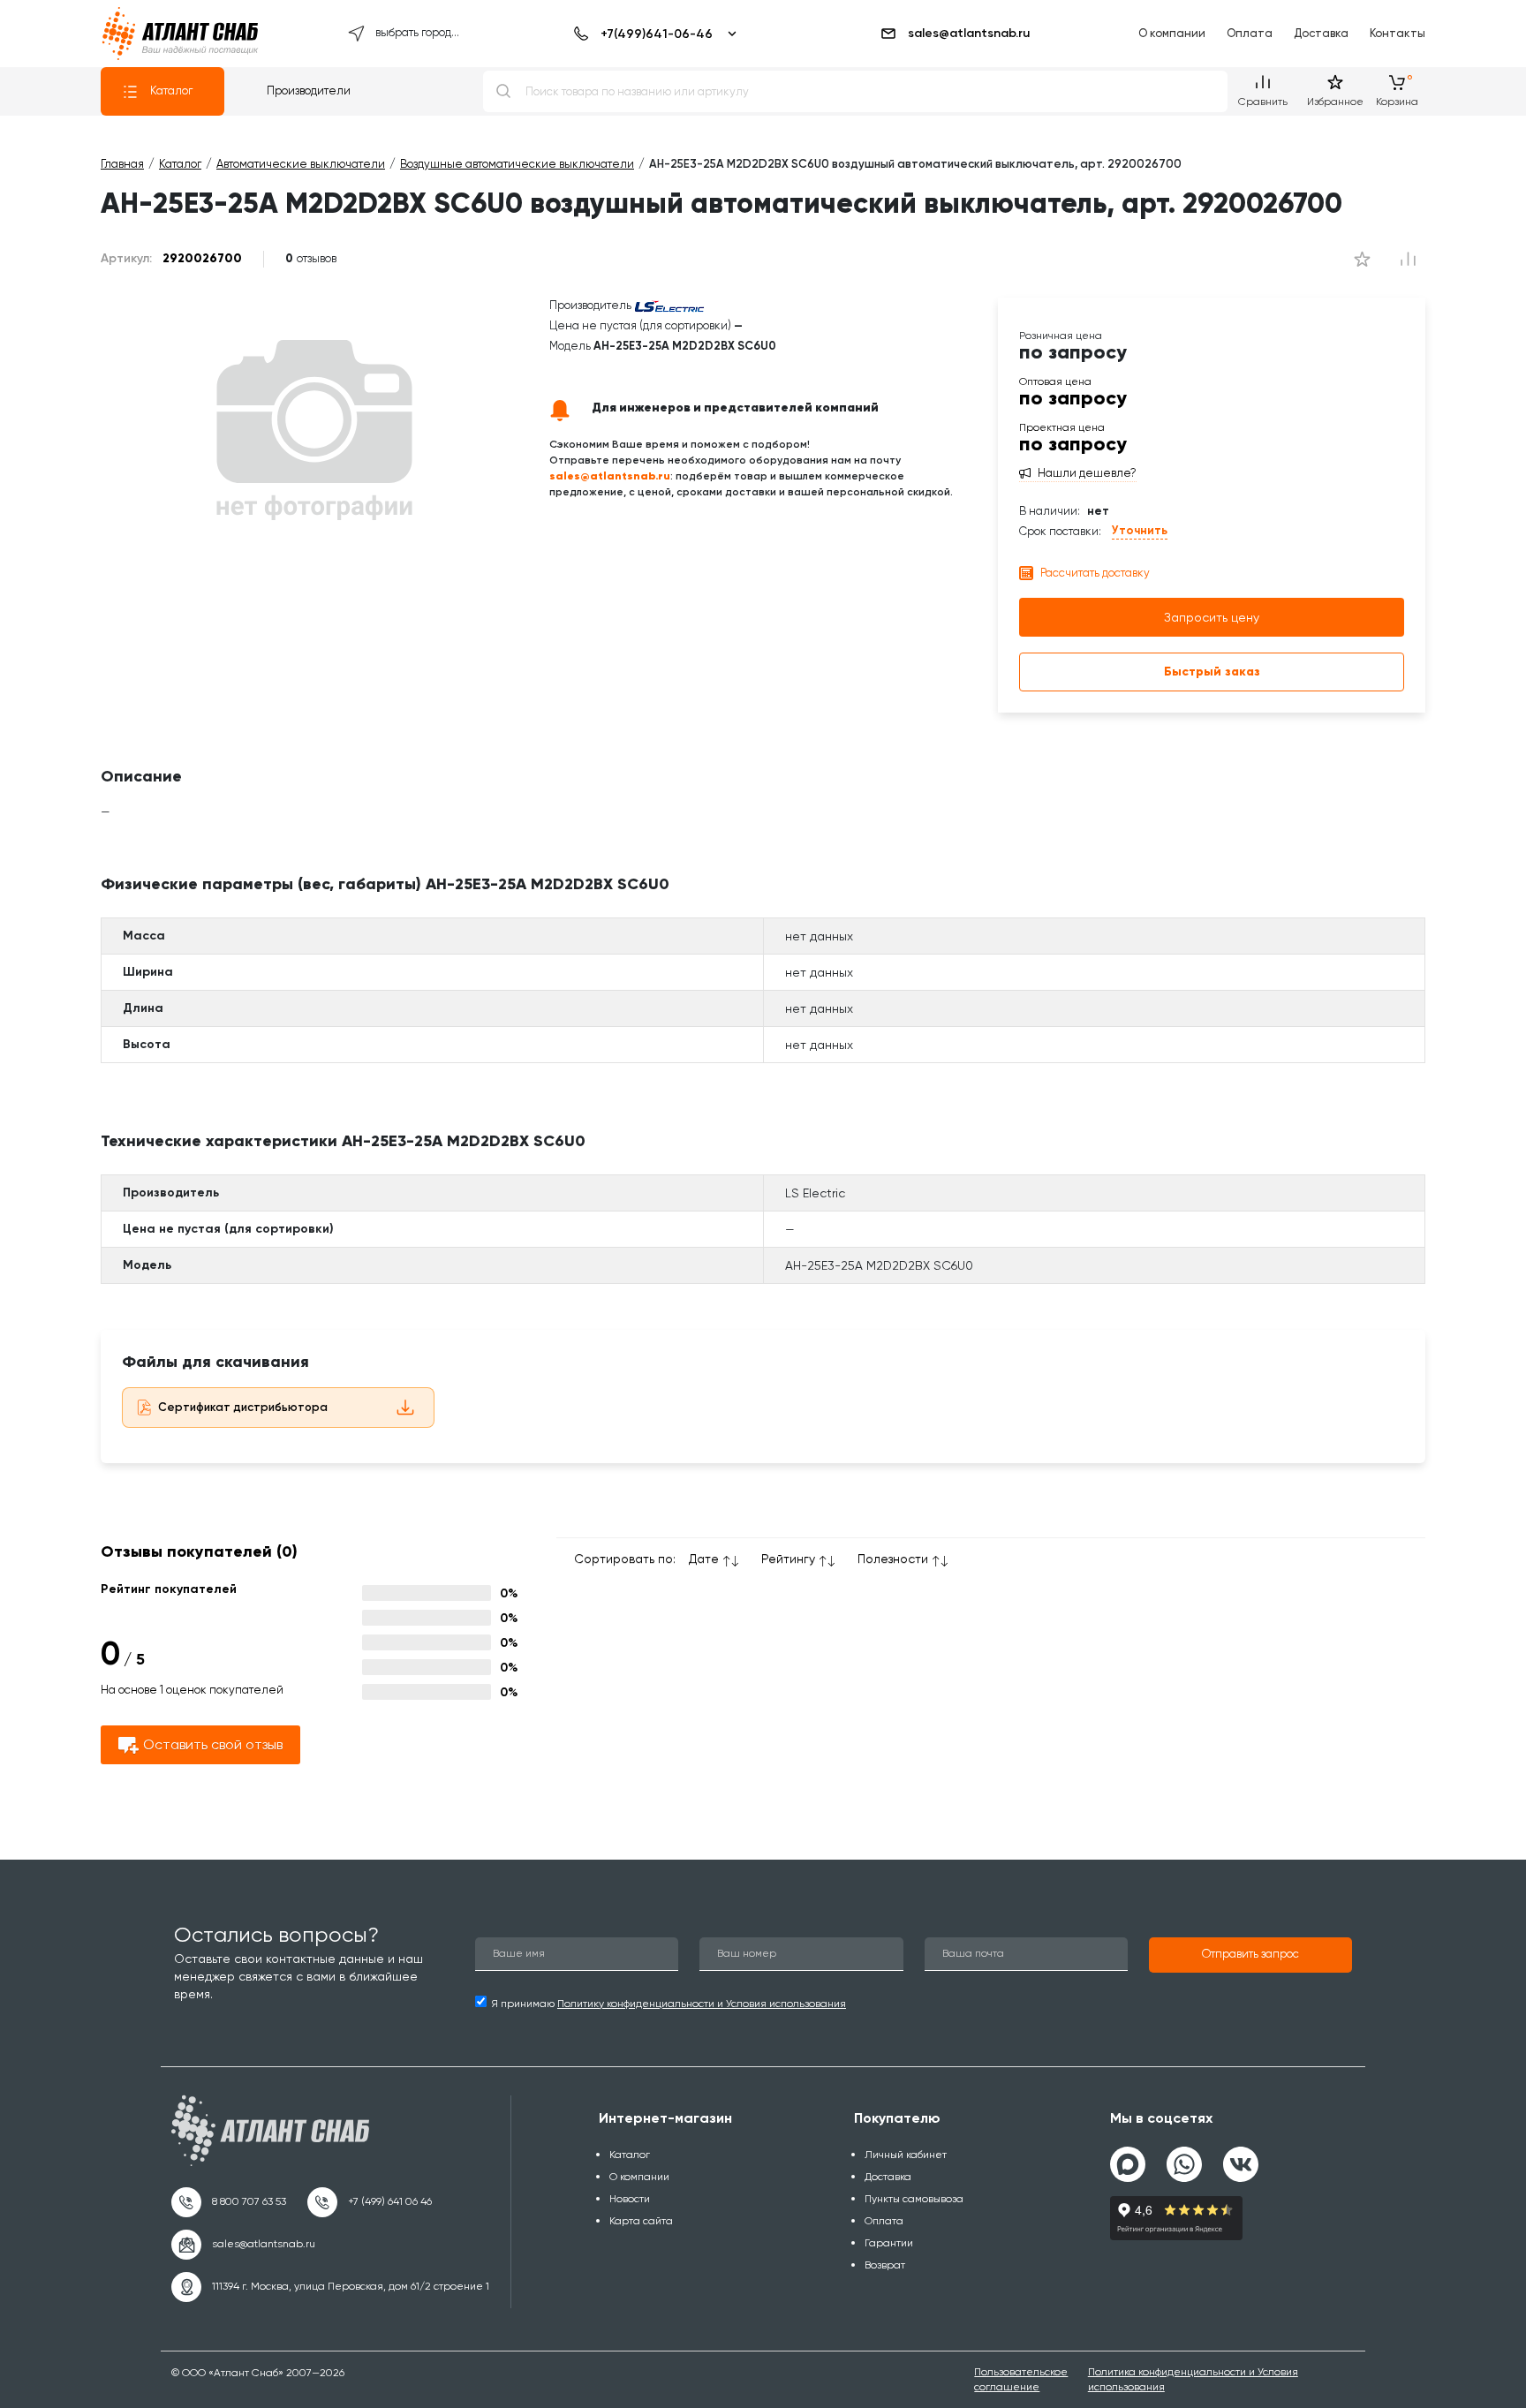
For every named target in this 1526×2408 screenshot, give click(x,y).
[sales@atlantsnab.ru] (243, 2245)
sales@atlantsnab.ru (969, 33)
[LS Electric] (669, 305)
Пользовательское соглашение (1021, 2379)
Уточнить (1140, 530)
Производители (309, 91)
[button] (1250, 1955)
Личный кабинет (906, 2155)
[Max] (1128, 2164)
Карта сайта (641, 2221)
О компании (1172, 33)
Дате (704, 1559)
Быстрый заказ (1212, 672)
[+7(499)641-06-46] (652, 34)
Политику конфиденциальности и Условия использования (702, 2004)
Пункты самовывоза (914, 2199)
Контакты (1398, 33)
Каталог (171, 91)
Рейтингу (788, 1559)
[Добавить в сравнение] (1362, 259)
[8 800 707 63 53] (229, 2202)
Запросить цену (1212, 617)
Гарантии (889, 2243)
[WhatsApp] (1184, 2157)
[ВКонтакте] (1241, 2157)
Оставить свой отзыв (213, 1744)
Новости (630, 2199)
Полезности (893, 1559)
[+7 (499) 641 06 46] (370, 2202)
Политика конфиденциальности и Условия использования (1193, 2379)
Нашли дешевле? (1087, 473)
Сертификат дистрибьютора (243, 1407)
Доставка (1321, 33)
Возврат (885, 2265)
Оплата (1250, 33)
